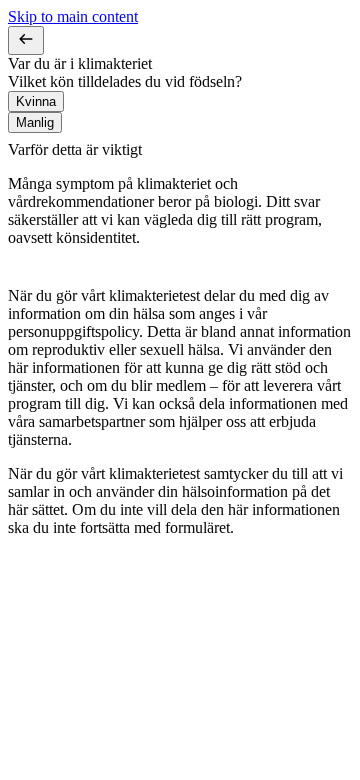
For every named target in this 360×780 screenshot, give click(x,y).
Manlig (35, 122)
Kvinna (36, 101)
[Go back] (26, 40)
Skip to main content (73, 16)
